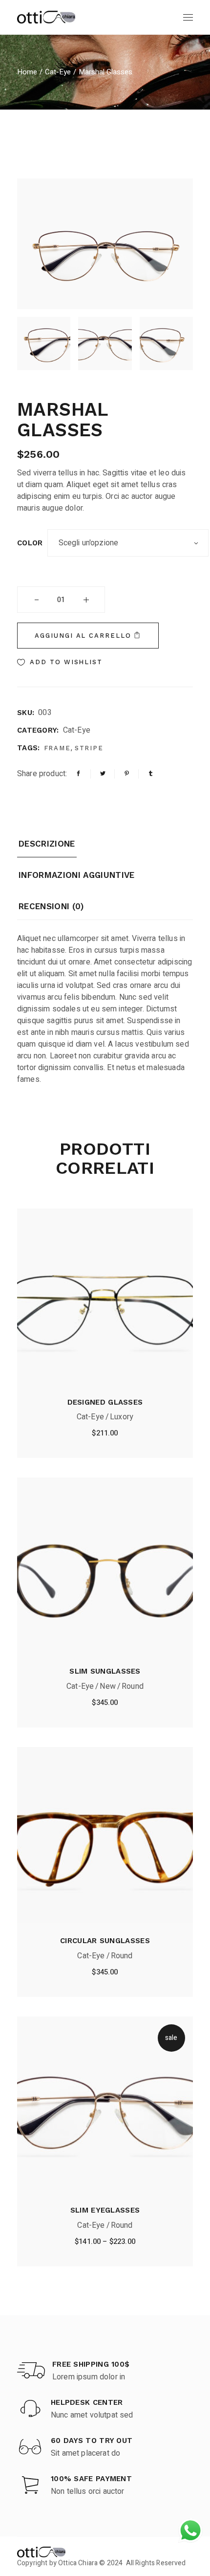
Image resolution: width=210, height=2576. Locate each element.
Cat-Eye (77, 730)
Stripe (89, 748)
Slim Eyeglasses (105, 2210)
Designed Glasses (105, 1402)
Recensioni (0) (51, 906)
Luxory (122, 1417)
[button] (60, 662)
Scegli (105, 2244)
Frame (58, 748)
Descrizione (47, 844)
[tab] (47, 848)
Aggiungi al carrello (83, 636)
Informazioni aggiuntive (77, 875)
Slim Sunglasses (105, 1671)
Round (133, 1686)
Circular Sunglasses (105, 1941)
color (30, 543)
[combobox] (128, 543)
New (107, 1686)
